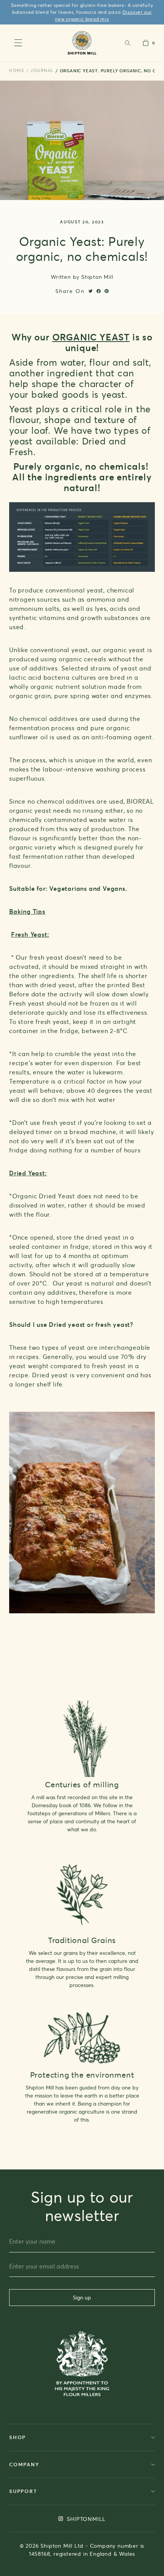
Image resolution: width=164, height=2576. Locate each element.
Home (17, 70)
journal (42, 70)
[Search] (127, 43)
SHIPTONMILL (86, 2519)
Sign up (82, 2297)
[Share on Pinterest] (107, 291)
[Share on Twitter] (91, 291)
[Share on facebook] (99, 291)
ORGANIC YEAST (91, 337)
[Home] (82, 43)
